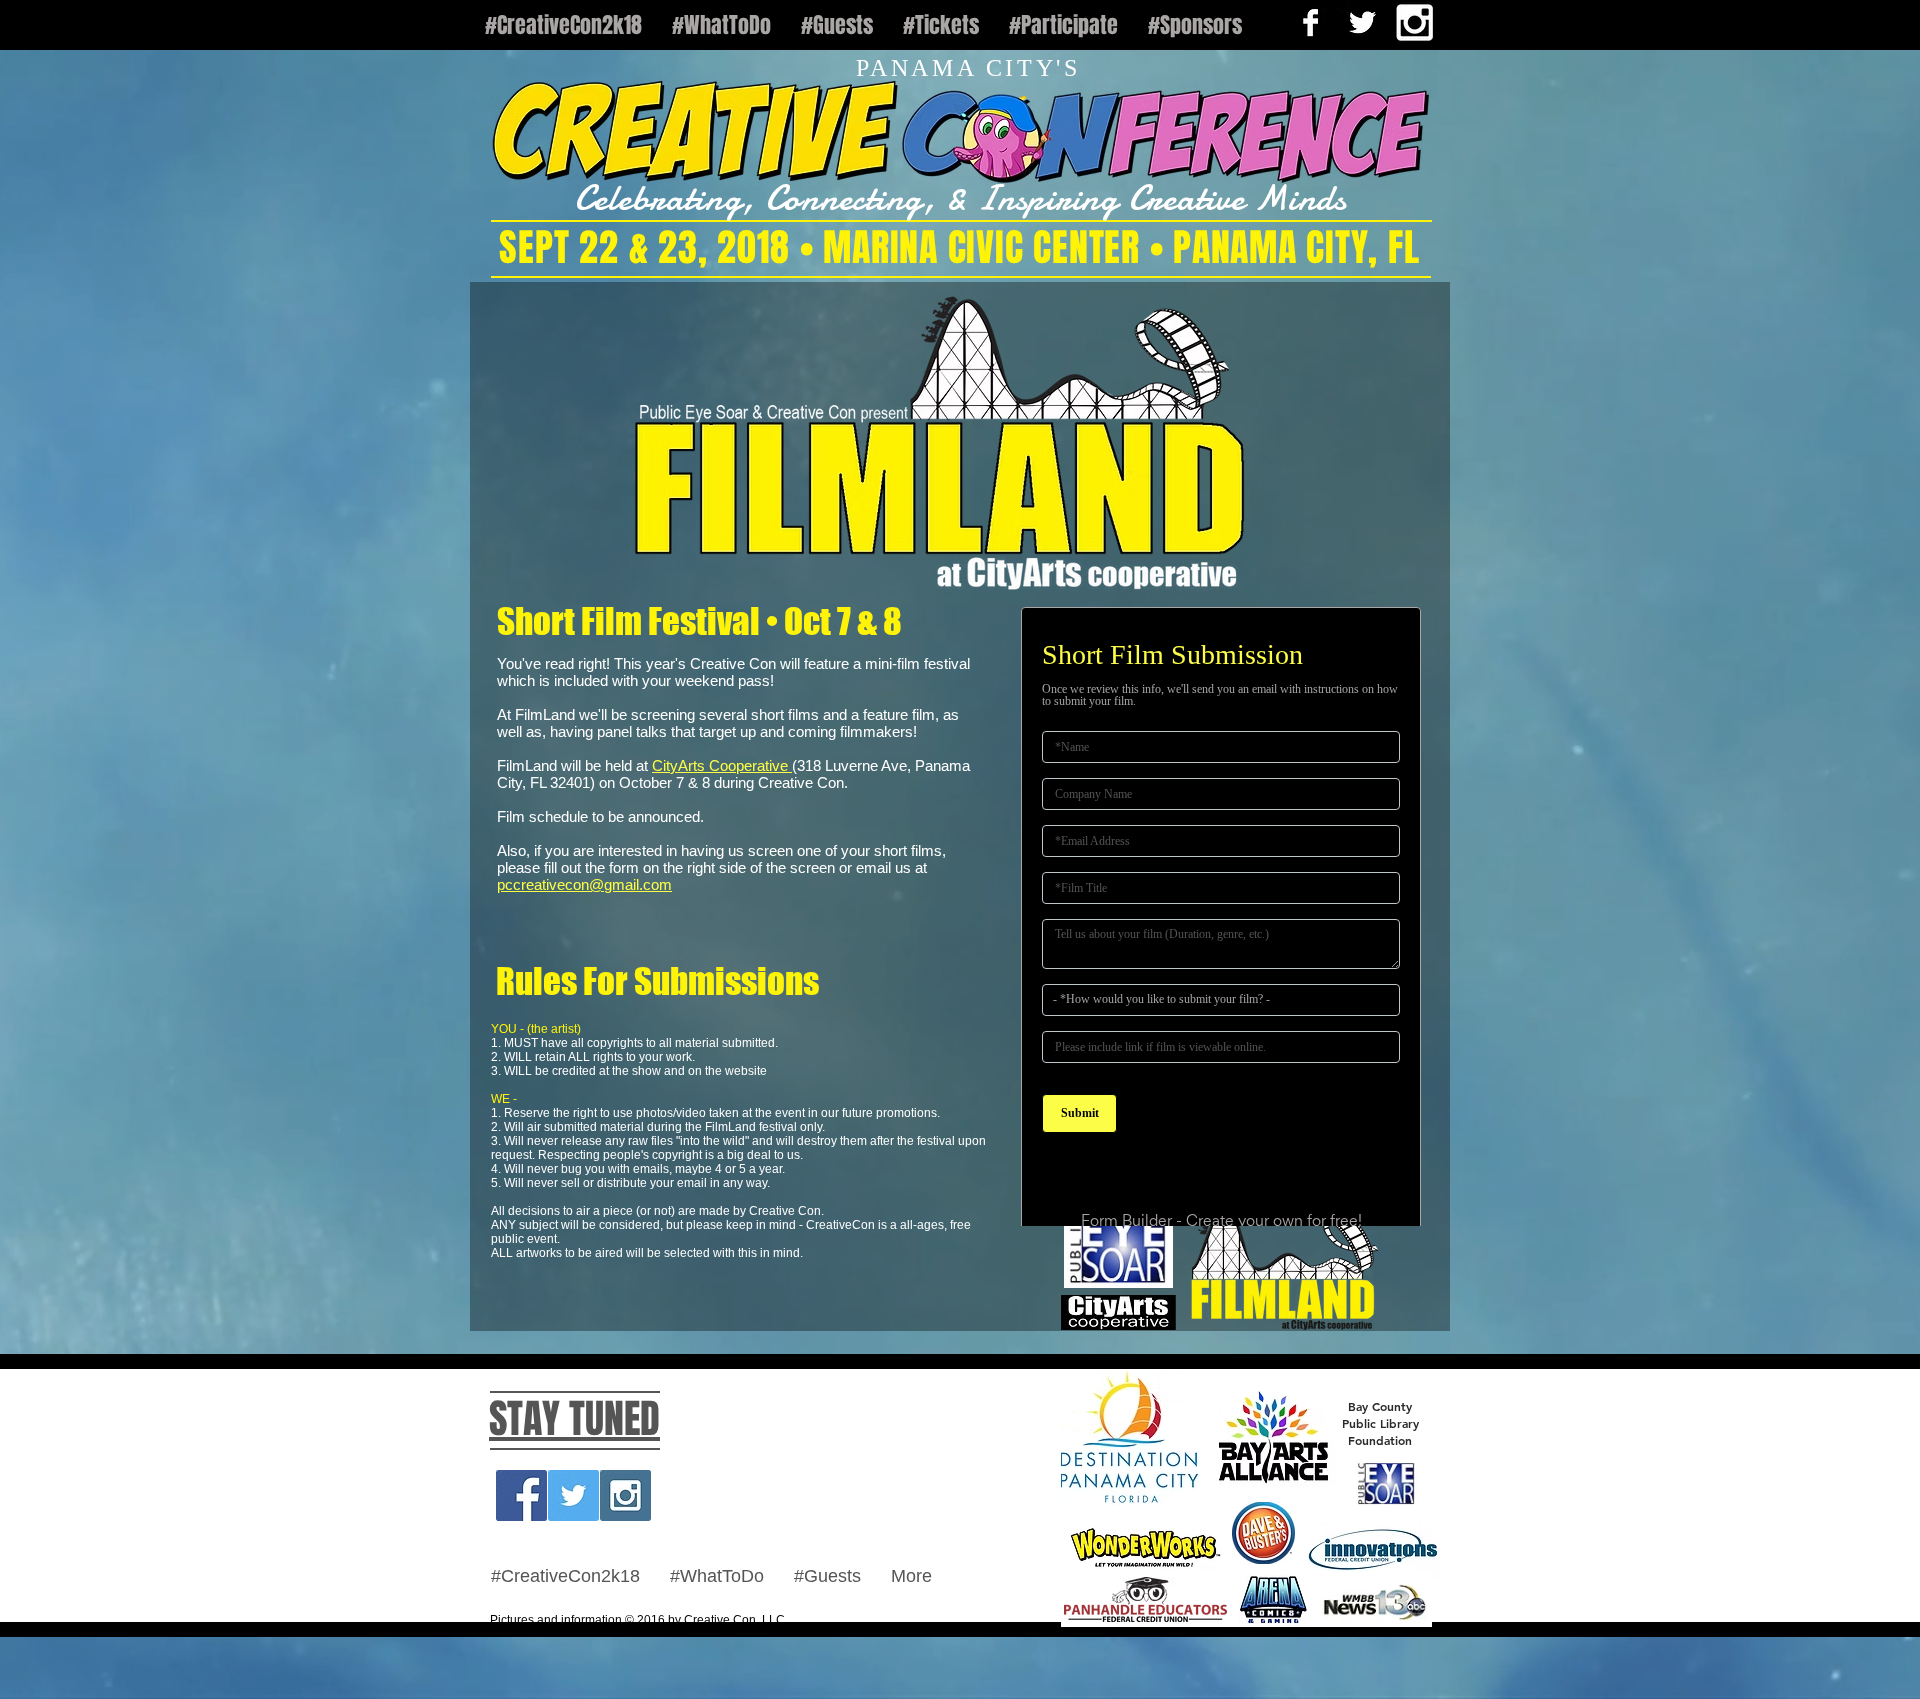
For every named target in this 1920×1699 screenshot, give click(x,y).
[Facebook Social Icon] (521, 1554)
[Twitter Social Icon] (573, 1554)
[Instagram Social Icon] (625, 1554)
